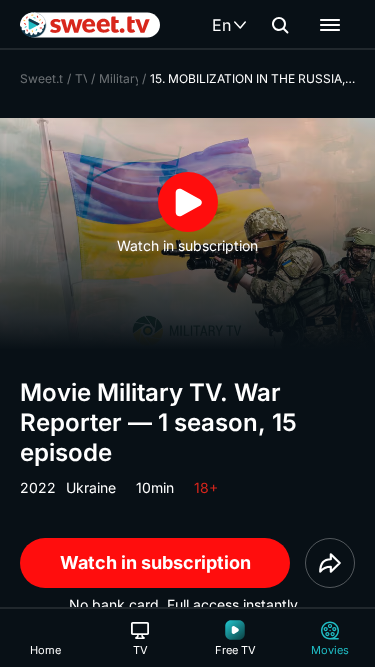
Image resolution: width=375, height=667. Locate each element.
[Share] (330, 563)
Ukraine (91, 487)
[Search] (280, 25)
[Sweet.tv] (90, 25)
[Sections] (330, 25)
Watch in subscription (155, 562)
